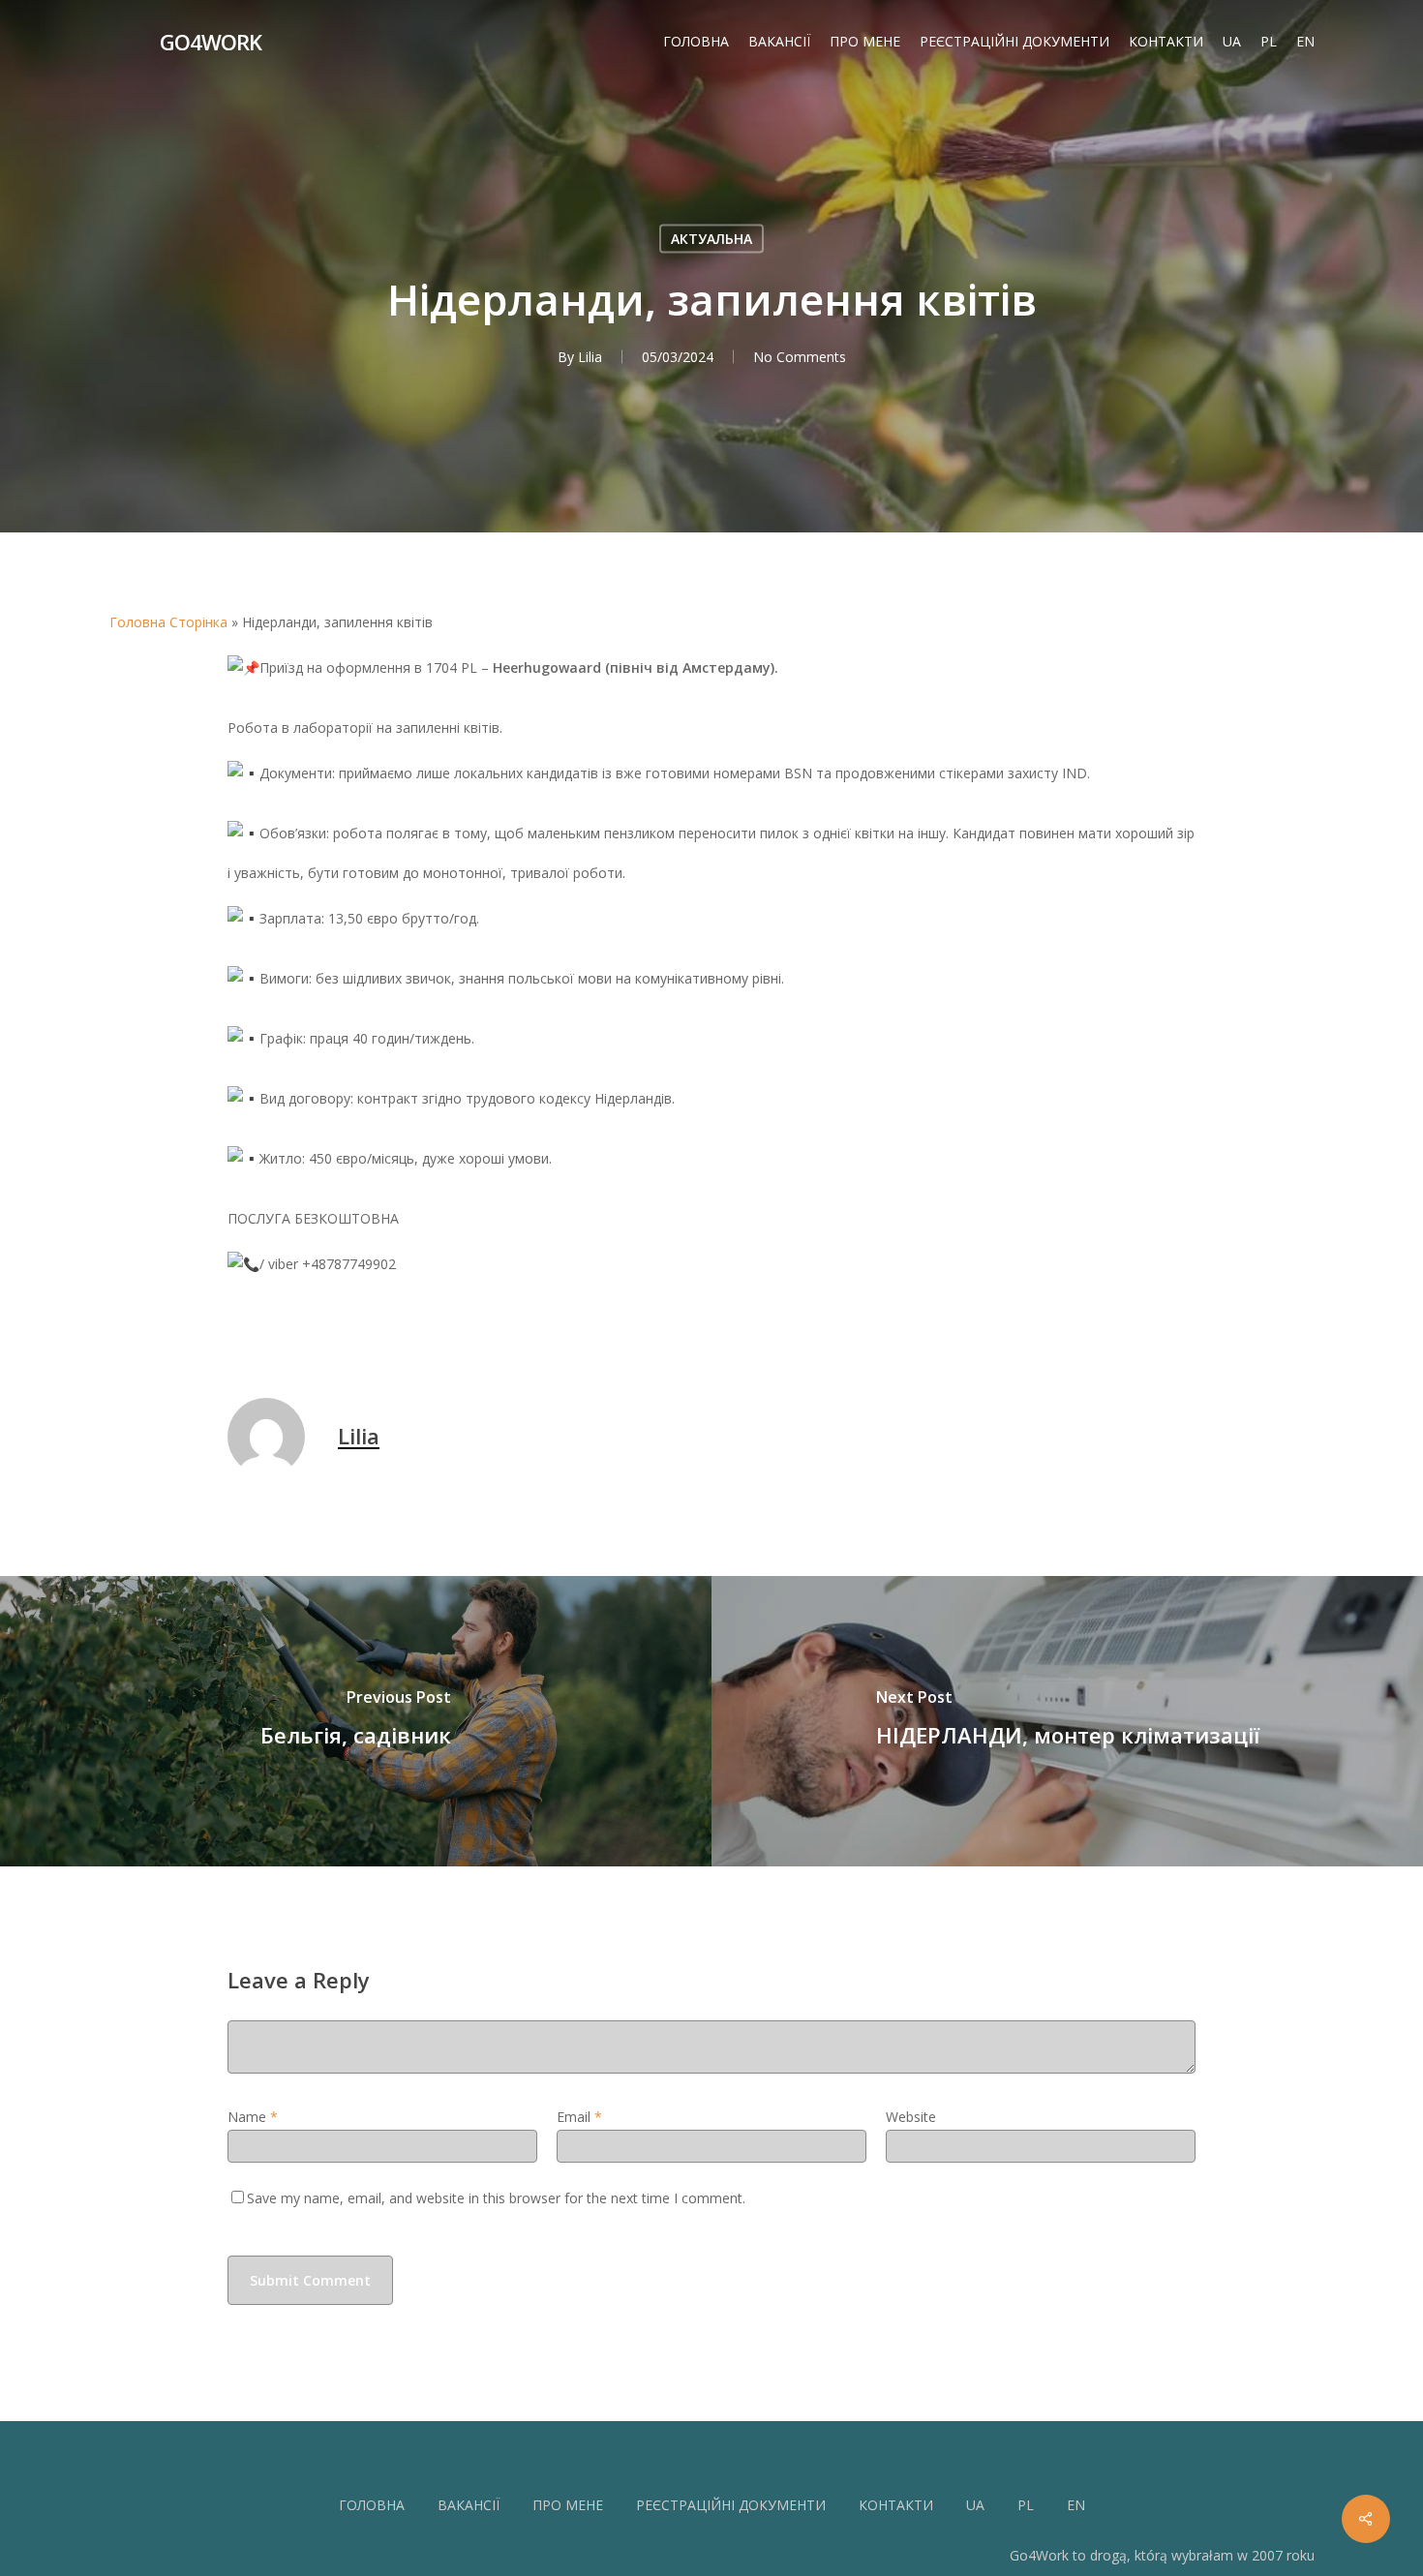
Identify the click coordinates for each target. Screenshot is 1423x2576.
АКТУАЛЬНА (711, 239)
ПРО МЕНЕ (568, 2505)
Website (911, 2117)
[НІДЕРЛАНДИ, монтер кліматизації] (1067, 1721)
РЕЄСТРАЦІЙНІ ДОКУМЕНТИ (731, 2505)
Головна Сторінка (168, 622)
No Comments (800, 357)
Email (579, 2117)
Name (253, 2117)
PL (1026, 2505)
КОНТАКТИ (896, 2505)
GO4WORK (211, 42)
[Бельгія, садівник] (356, 1721)
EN (1076, 2505)
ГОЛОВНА (372, 2505)
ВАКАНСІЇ (469, 2505)
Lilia (590, 357)
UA (975, 2505)
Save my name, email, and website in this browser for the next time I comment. (496, 2198)
